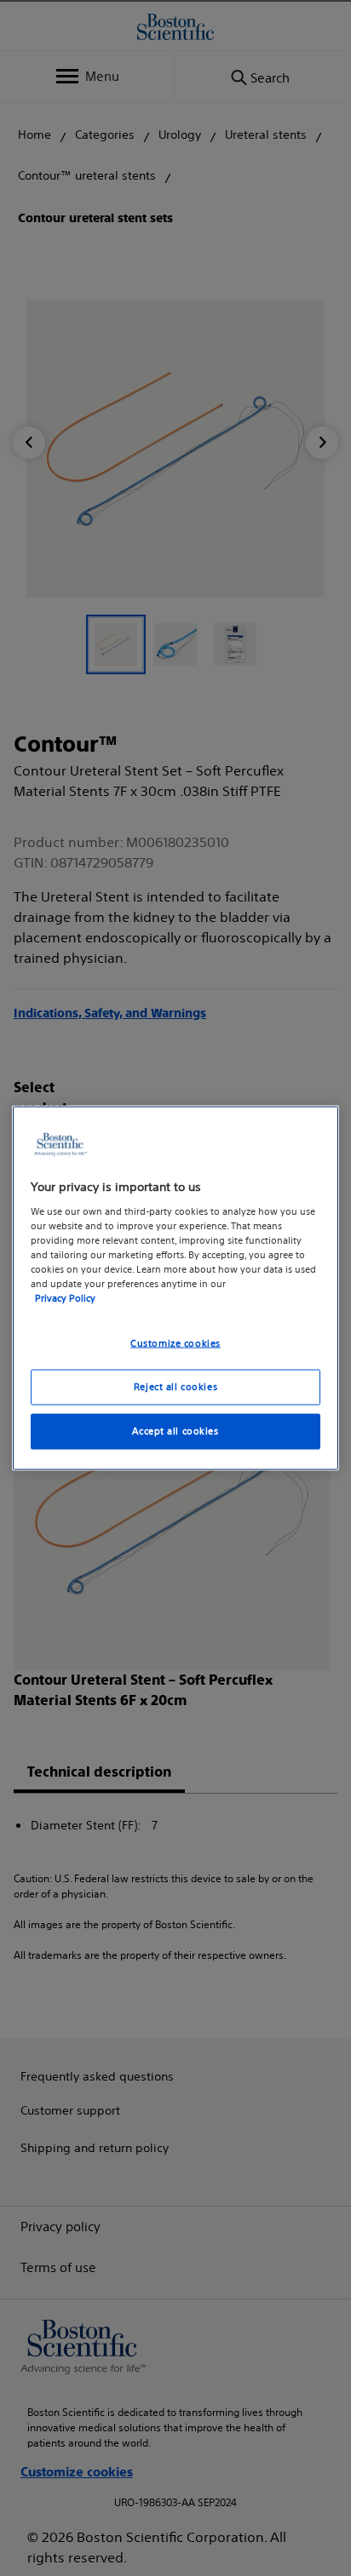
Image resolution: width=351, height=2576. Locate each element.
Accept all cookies (175, 1430)
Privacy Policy (65, 1298)
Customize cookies (175, 1343)
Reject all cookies (175, 1387)
